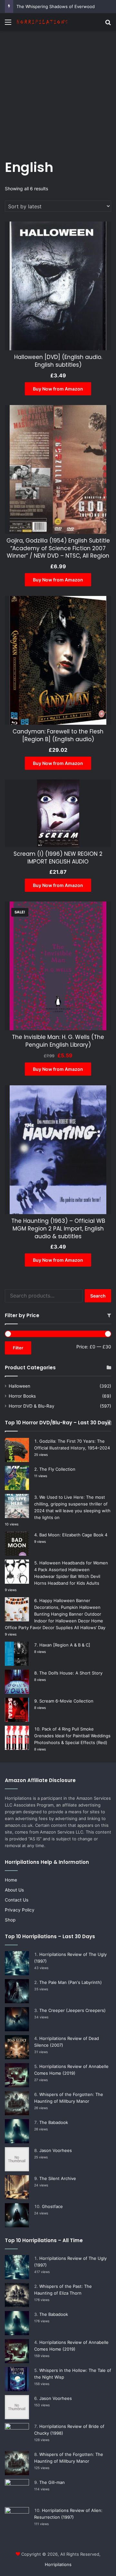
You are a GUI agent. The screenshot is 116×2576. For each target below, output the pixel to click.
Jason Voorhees (56, 2150)
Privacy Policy (20, 1910)
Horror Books (22, 1396)
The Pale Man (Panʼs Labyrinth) (71, 1982)
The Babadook (54, 2122)
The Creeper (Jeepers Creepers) (72, 2010)
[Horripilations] (42, 22)
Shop (10, 1920)
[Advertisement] (58, 92)
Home (11, 1880)
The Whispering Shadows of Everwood (56, 6)
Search (98, 1296)
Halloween (19, 1386)
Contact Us (17, 1900)
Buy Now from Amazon (58, 389)
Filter (18, 1348)
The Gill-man (52, 2482)
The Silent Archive (58, 2178)
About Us (14, 1890)
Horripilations (58, 2564)
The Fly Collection (57, 1469)
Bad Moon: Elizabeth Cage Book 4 (73, 1535)
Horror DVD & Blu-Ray (32, 1406)
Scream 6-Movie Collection (66, 1701)
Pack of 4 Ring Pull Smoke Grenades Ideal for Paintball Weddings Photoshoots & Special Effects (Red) (72, 1736)
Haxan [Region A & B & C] (65, 1645)
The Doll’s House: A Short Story (71, 1673)
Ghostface (52, 2206)
